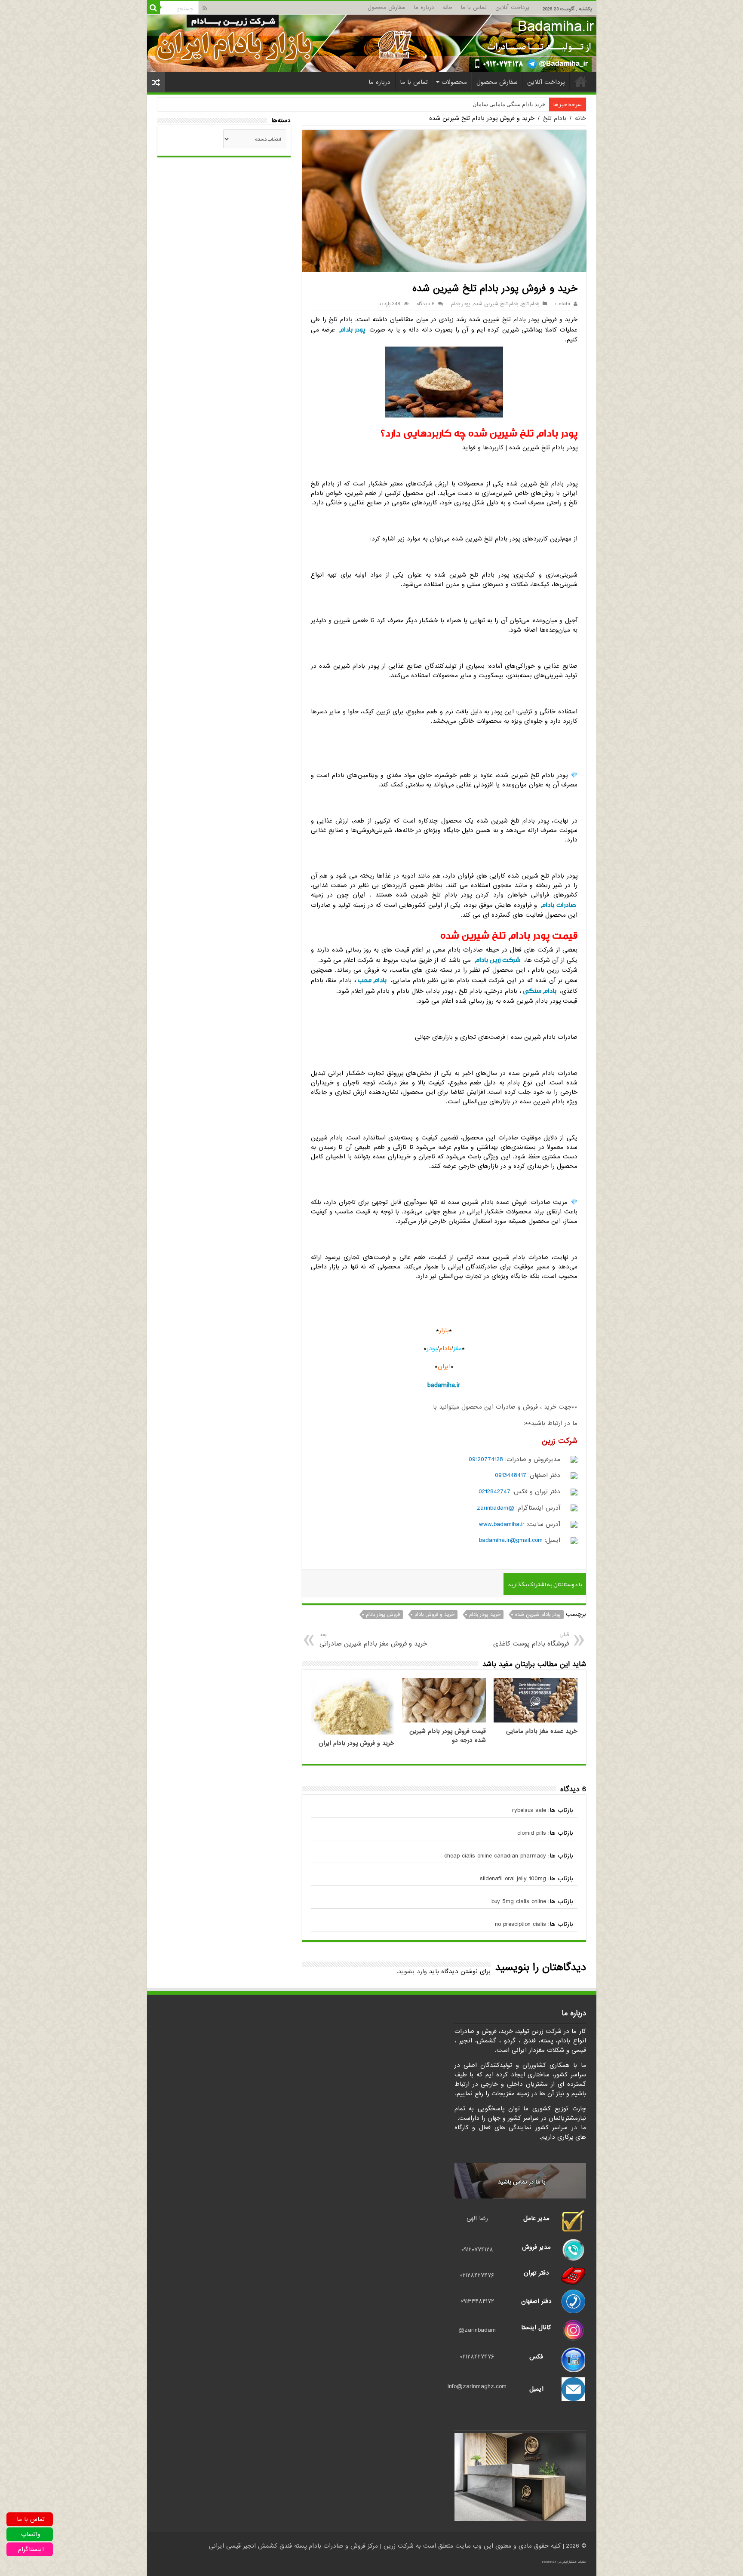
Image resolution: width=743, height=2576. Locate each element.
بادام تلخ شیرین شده (496, 304)
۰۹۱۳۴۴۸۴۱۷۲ (477, 2301)
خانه (448, 8)
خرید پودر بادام (485, 1615)
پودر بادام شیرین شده (538, 1615)
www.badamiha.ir (502, 1524)
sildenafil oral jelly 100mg (513, 1879)
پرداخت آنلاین (512, 8)
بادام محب (372, 980)
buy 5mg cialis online (519, 1901)
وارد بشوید (413, 1971)
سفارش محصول (387, 8)
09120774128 (486, 1459)
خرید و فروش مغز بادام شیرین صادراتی (373, 1640)
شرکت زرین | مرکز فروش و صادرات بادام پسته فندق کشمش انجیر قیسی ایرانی (311, 2546)
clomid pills (532, 1833)
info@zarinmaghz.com (477, 2386)
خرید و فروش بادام (434, 1615)
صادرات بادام (558, 905)
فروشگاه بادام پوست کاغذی (531, 1640)
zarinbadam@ (477, 2330)
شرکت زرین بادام (497, 960)
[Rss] (205, 8)
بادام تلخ (555, 118)
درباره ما (424, 8)
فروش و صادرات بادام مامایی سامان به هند (496, 104)
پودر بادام (461, 304)
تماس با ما (474, 8)
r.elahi (563, 304)
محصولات (454, 82)
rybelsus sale (529, 1810)
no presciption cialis (520, 1924)
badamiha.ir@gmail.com (511, 1540)
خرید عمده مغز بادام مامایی (542, 1731)
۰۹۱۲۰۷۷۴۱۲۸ (477, 2250)
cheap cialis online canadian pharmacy (495, 1856)
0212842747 (494, 1492)
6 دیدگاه (426, 304)
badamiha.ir (444, 1385)
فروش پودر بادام (383, 1615)
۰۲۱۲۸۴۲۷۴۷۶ (477, 2275)
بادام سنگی (540, 991)
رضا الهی (477, 2218)
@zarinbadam (496, 1508)
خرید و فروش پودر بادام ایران (356, 1743)
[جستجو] (154, 8)
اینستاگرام (31, 2549)
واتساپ (31, 2534)
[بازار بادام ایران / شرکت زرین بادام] (372, 43)
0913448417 (511, 1475)
